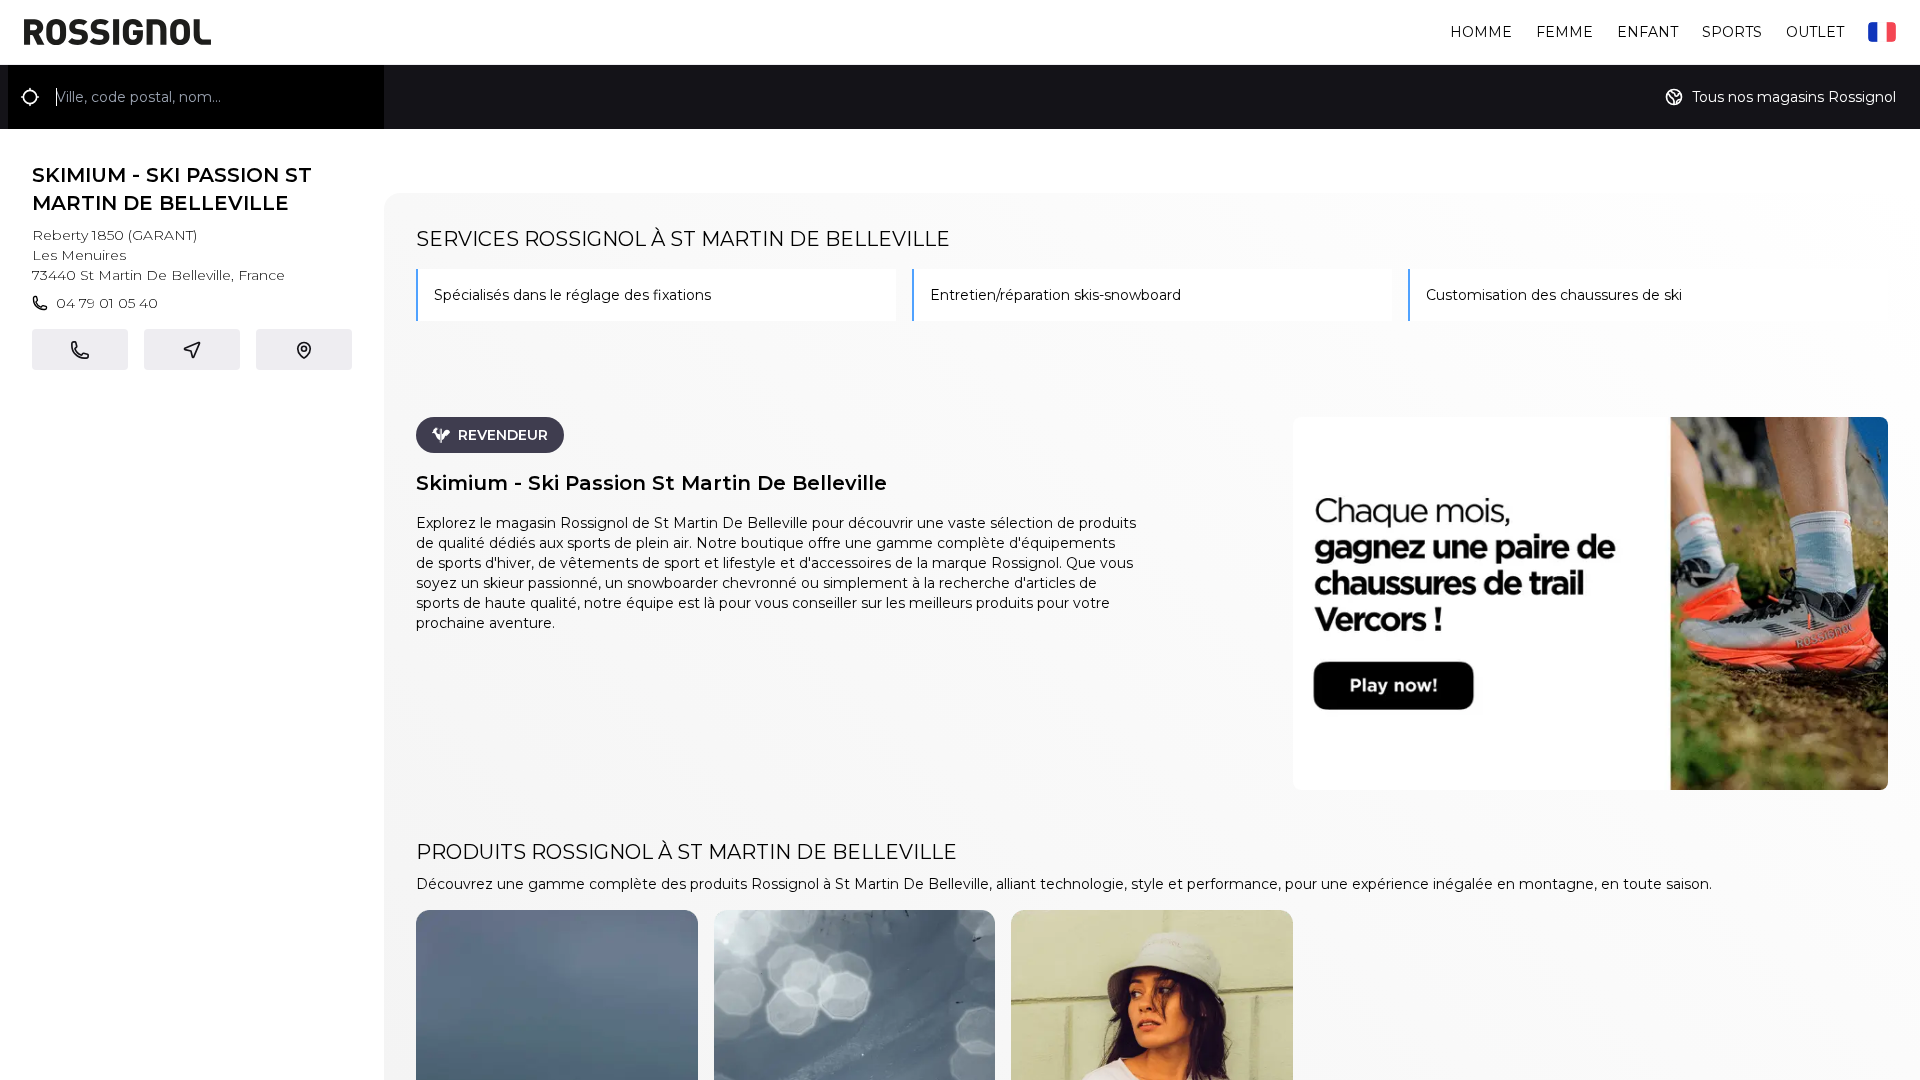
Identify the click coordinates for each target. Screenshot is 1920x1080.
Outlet (1815, 32)
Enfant (1647, 32)
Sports (1732, 32)
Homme (1481, 32)
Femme (1564, 32)
